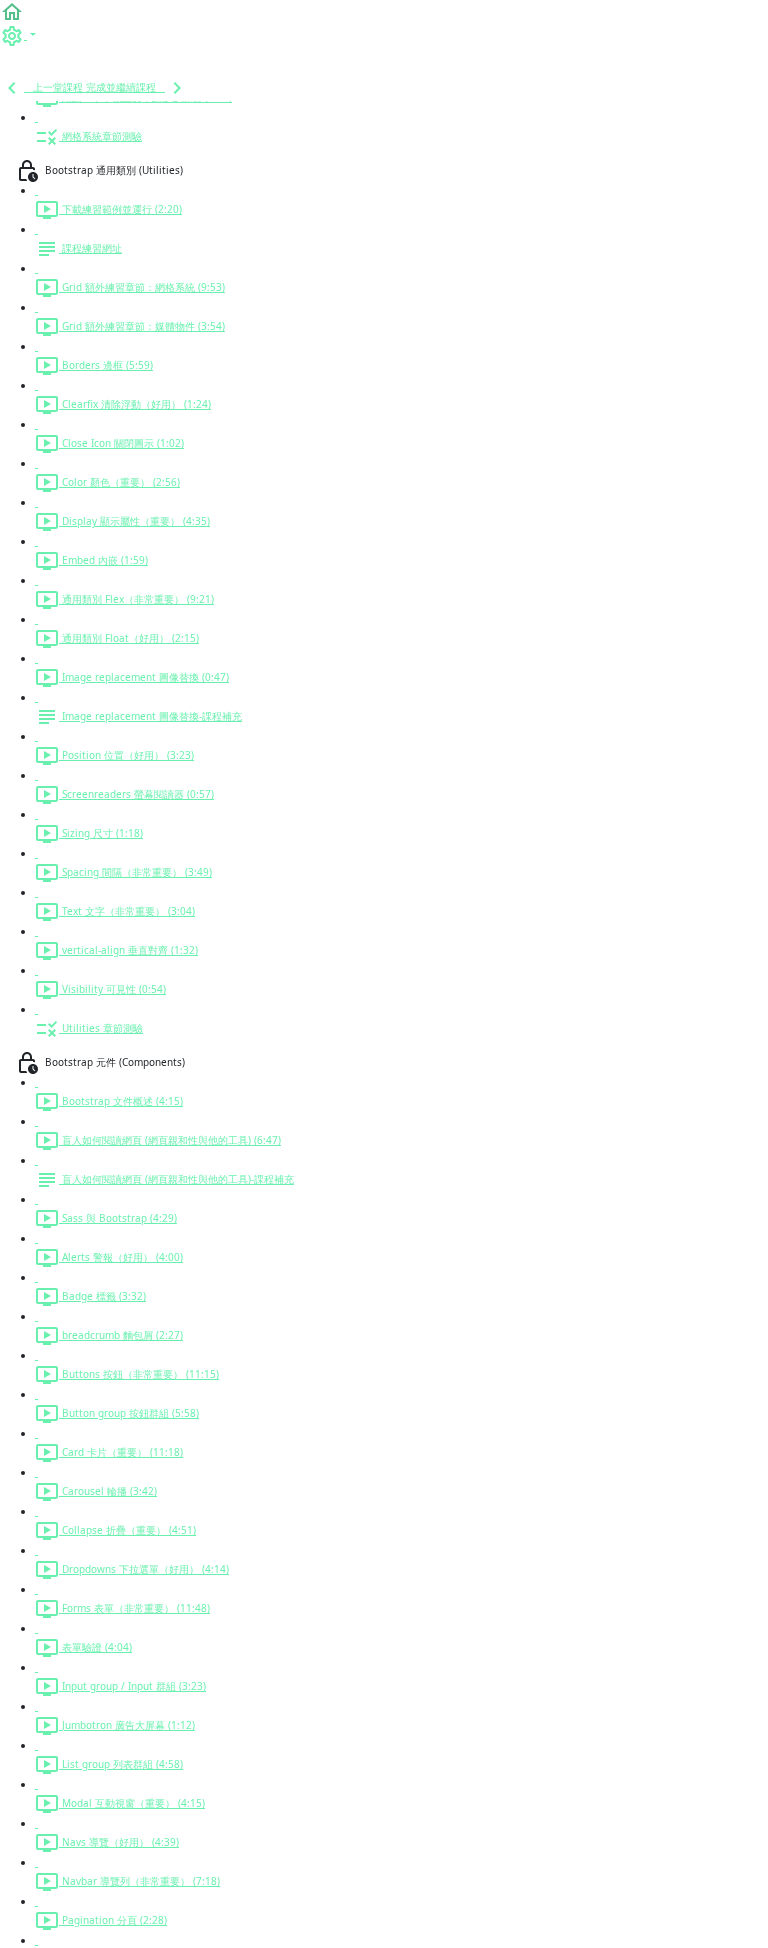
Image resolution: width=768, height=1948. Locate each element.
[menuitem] (18, 35)
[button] (12, 11)
